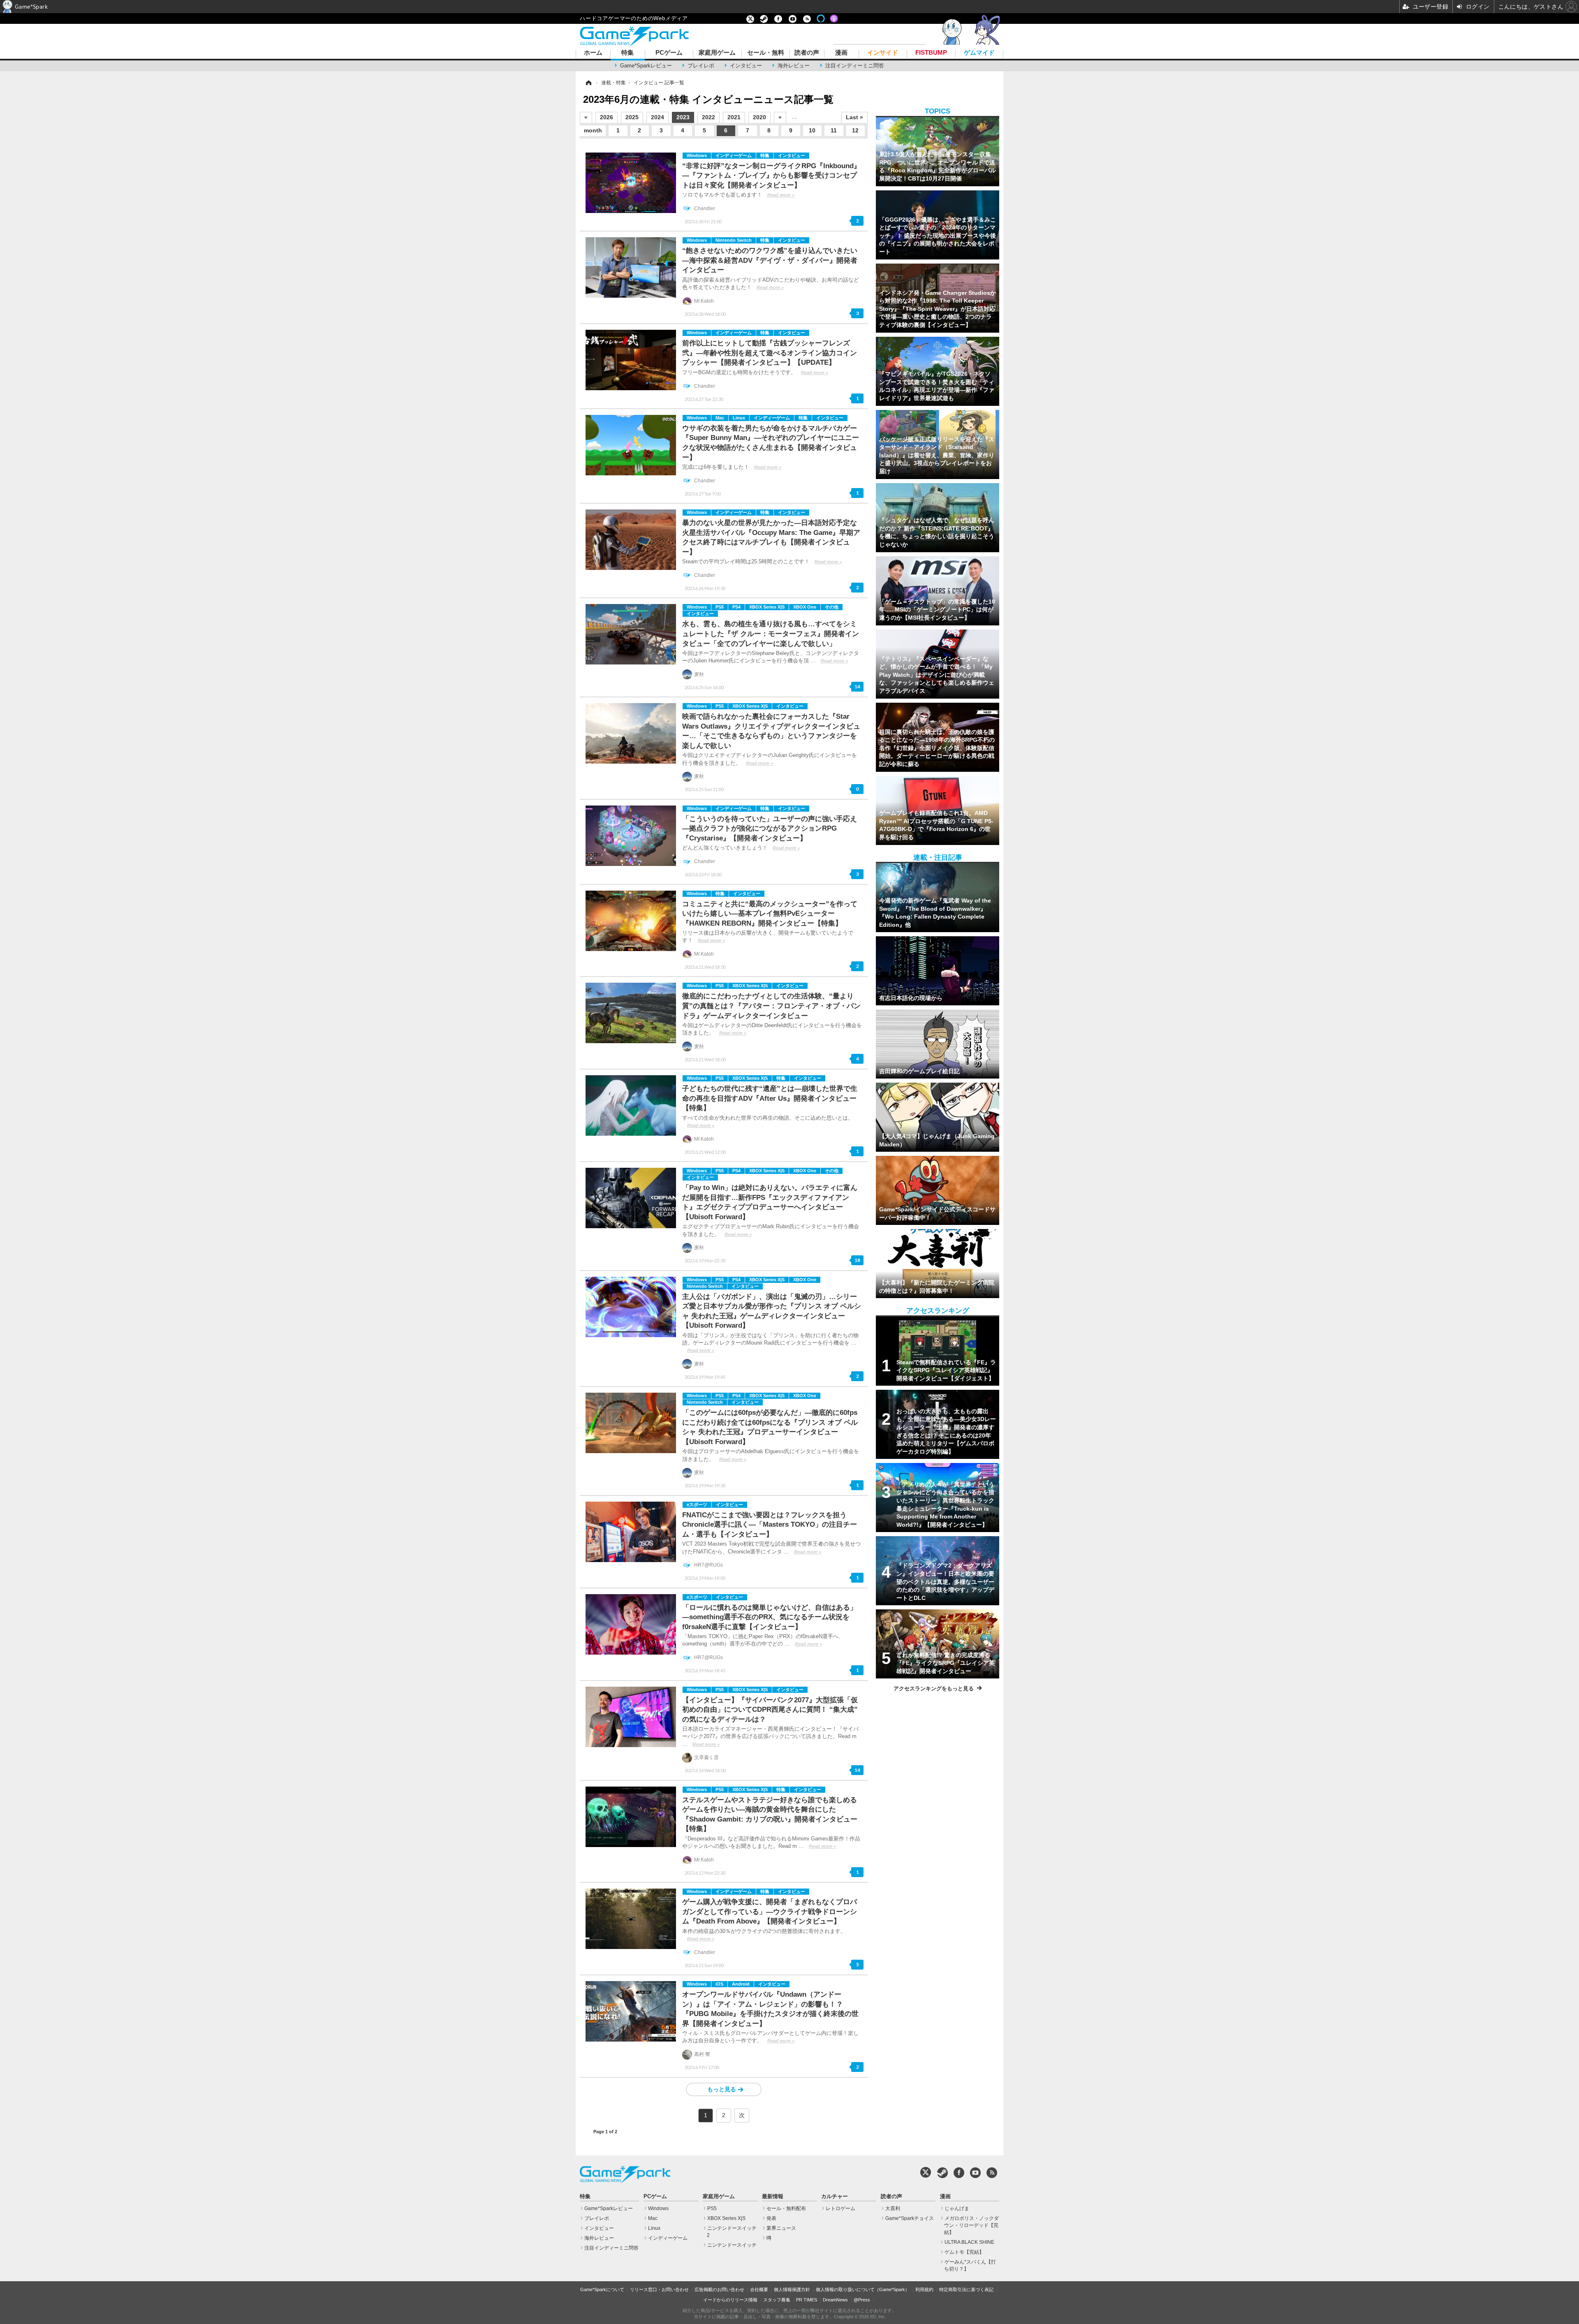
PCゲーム (669, 53)
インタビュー (746, 66)
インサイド (883, 53)
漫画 (841, 53)
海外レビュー (794, 66)
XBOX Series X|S (767, 607)
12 (855, 130)
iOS (719, 1984)
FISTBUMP (931, 53)
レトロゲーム (840, 2208)
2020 (759, 117)
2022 (708, 117)
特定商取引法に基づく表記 (966, 2289)
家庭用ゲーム (717, 53)
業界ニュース (781, 2228)
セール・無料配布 (786, 2208)
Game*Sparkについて (602, 2289)
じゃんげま (957, 2208)
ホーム (593, 53)
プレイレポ (701, 66)
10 (812, 130)
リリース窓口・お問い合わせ (659, 2289)
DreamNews (835, 2300)
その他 (832, 607)
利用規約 (924, 2289)
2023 (683, 117)
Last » (854, 117)
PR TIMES (807, 2300)
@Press (862, 2300)
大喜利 (893, 2208)
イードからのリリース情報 (730, 2300)
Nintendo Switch (734, 240)
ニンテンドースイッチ (732, 2245)
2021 (734, 117)
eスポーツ (697, 1505)
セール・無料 (766, 53)
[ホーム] (588, 83)
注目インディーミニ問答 (855, 66)
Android (741, 1984)
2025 (632, 117)
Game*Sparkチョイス (910, 2218)
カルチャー (835, 2197)
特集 (627, 53)
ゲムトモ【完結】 (964, 2252)
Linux (739, 418)
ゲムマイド (979, 53)
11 (834, 130)
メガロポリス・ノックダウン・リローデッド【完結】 (971, 2225)
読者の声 (807, 53)
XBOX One (805, 607)
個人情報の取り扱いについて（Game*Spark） (863, 2289)
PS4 (736, 607)
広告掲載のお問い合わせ (719, 2289)
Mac (720, 418)
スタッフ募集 (777, 2300)
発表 (771, 2218)
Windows (697, 155)
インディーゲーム (734, 155)
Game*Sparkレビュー (646, 66)
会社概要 (759, 2289)
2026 (607, 117)
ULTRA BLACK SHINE (969, 2242)
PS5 (720, 607)
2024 (658, 117)
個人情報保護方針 (792, 2289)
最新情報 (773, 2197)
